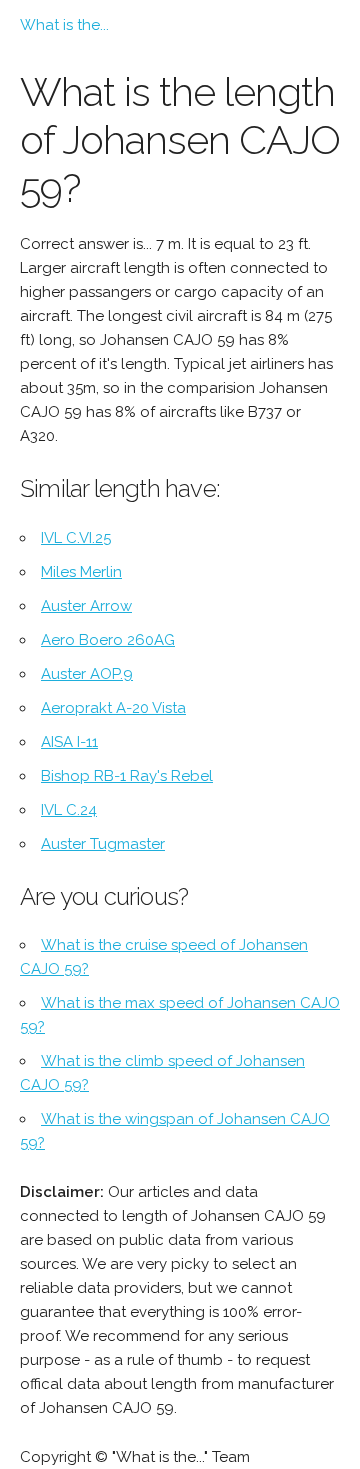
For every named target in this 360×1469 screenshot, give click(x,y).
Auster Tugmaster (103, 844)
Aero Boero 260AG (108, 640)
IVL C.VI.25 (76, 538)
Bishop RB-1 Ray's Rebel (127, 776)
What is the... (64, 25)
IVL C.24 (69, 810)
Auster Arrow (86, 606)
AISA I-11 (69, 742)
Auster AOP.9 (87, 674)
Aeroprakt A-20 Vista (113, 708)
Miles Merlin (81, 572)
